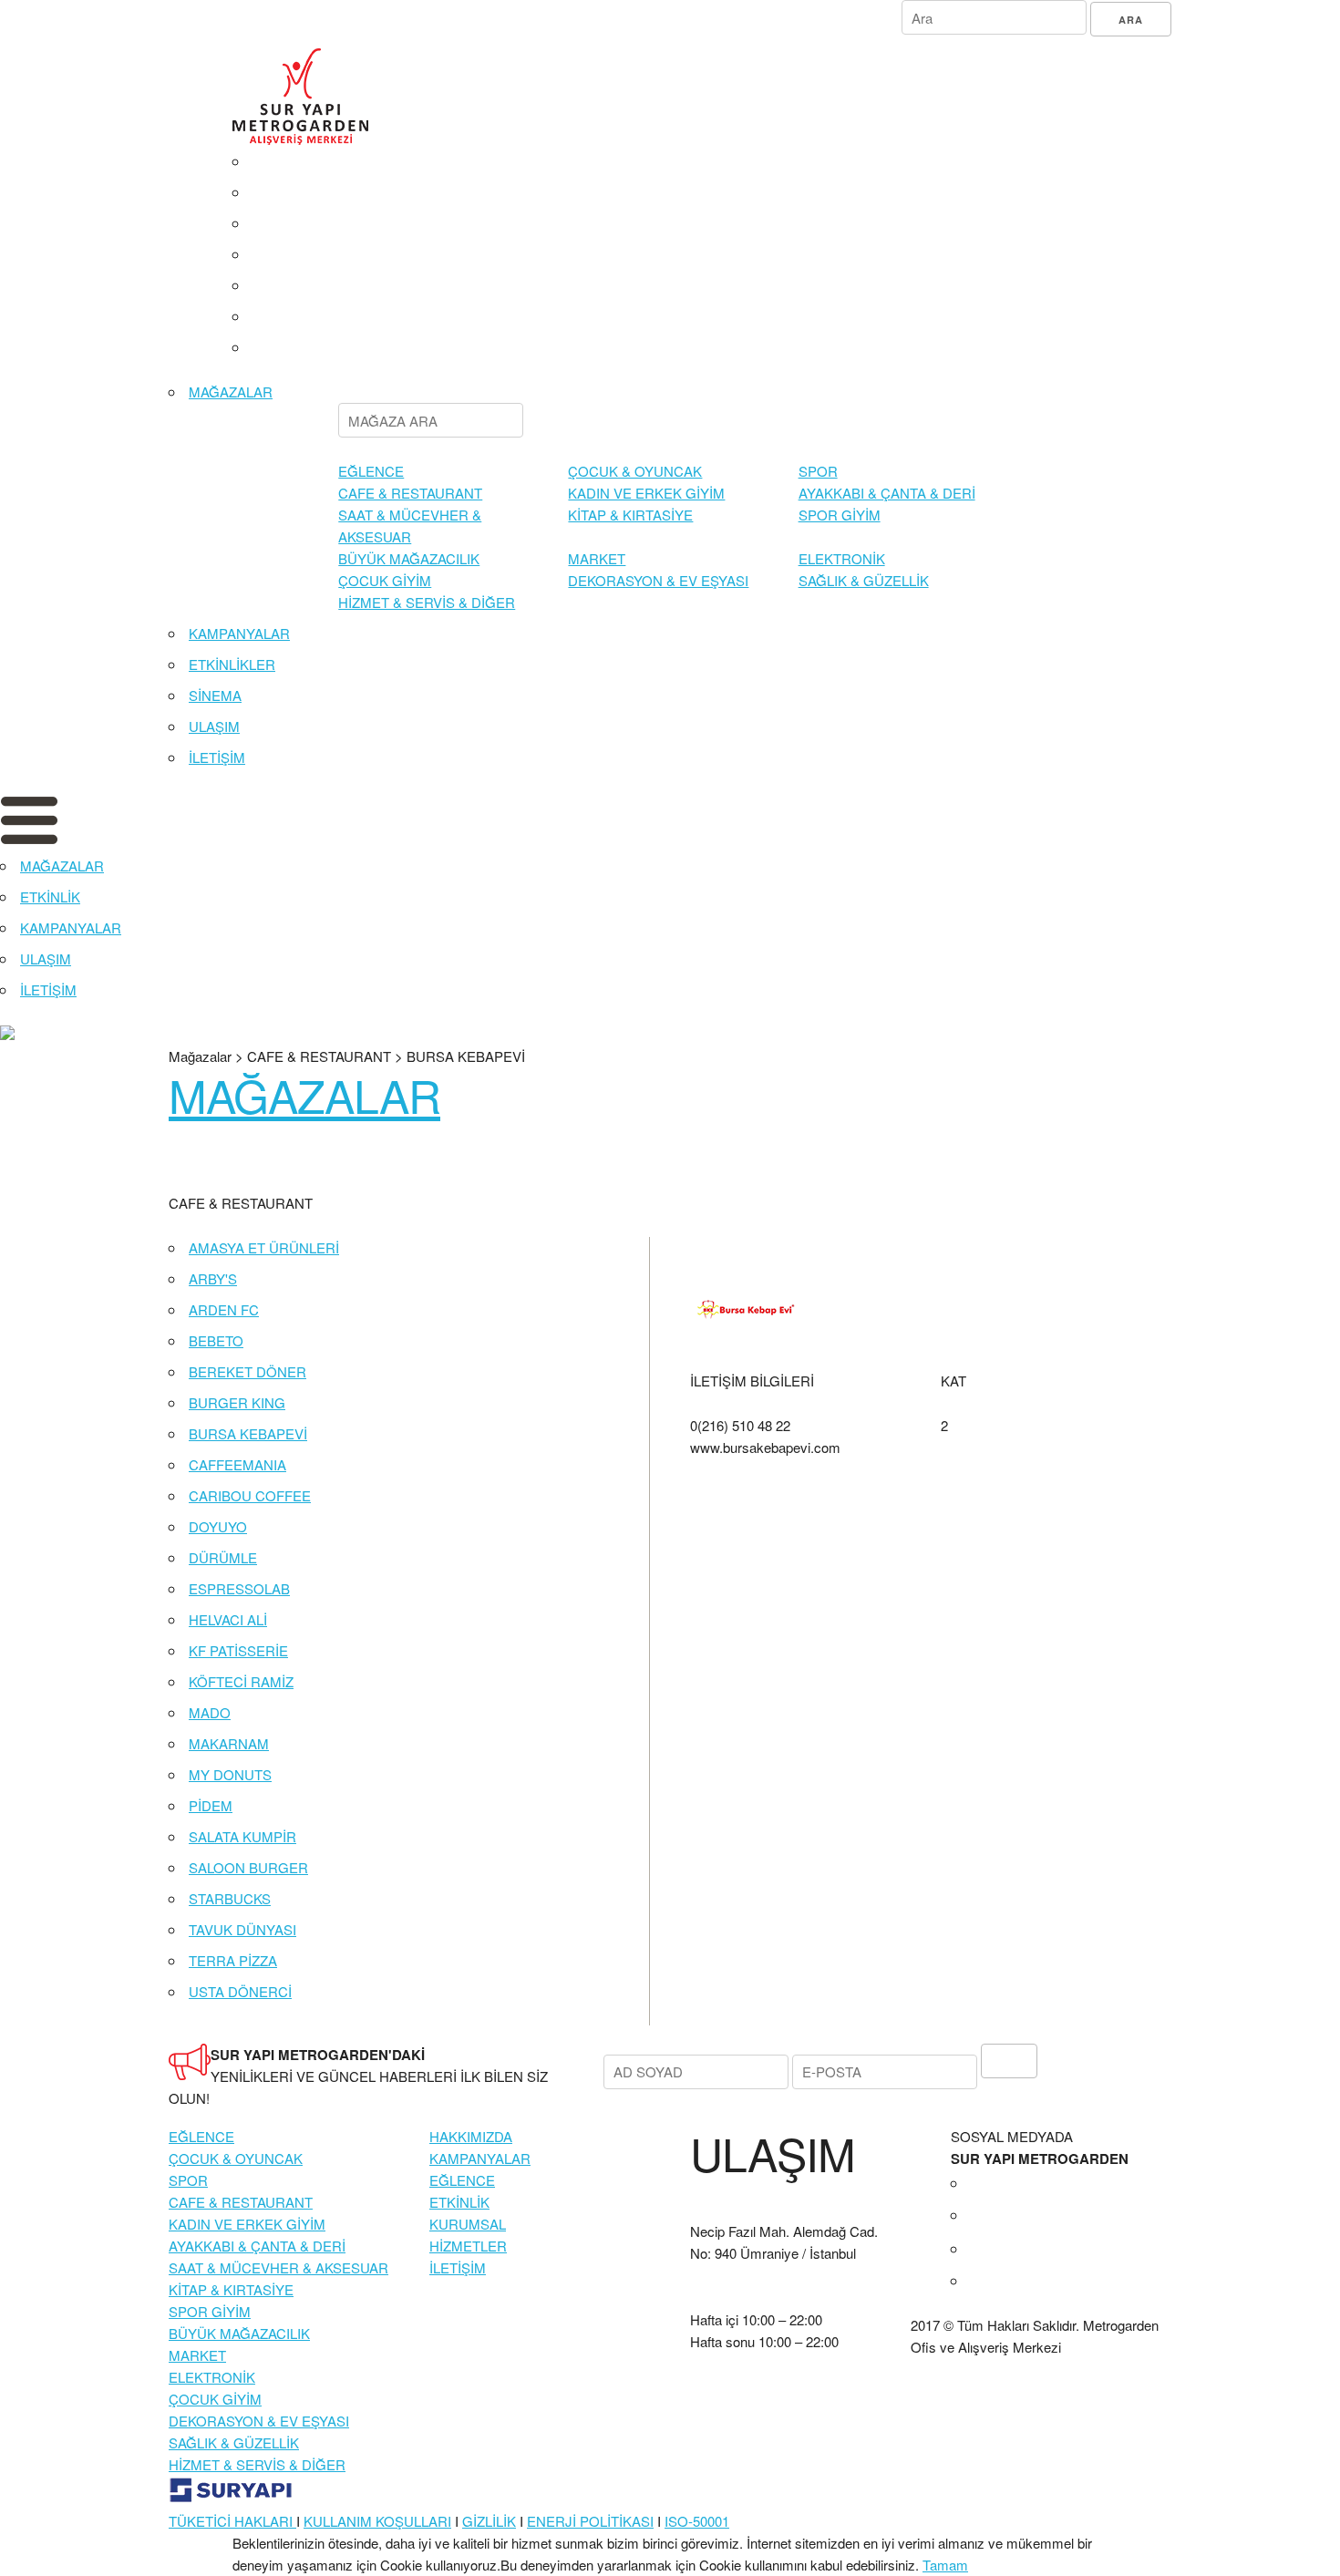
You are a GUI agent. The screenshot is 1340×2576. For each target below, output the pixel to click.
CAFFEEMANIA (237, 1464)
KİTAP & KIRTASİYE (630, 515)
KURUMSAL (468, 2224)
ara (1131, 20)
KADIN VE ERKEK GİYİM (646, 493)
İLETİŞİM (217, 757)
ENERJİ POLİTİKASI (590, 2521)
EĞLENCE (371, 471)
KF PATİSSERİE (238, 1650)
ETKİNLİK (50, 896)
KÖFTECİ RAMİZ (241, 1681)
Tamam (945, 2565)
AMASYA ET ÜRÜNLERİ (264, 1247)
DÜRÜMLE (223, 1557)
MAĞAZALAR (231, 392)
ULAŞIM (214, 726)
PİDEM (211, 1805)
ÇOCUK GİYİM (385, 580)
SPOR (818, 471)
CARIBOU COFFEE (250, 1495)
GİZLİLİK (489, 2521)
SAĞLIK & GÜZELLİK (864, 580)
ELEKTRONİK (842, 558)
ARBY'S (213, 1278)
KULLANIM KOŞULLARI (377, 2521)
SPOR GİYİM (840, 515)
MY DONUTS (230, 1774)
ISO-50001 (697, 2521)
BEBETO (216, 1340)
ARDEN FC (224, 1309)
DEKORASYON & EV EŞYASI (658, 580)
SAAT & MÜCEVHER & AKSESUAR (278, 2267)
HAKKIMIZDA (471, 2136)
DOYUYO (218, 1526)
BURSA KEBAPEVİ (248, 1433)
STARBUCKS (230, 1898)
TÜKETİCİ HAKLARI (232, 2521)
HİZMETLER (468, 2246)
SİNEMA (215, 695)
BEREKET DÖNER (247, 1371)
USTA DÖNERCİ (240, 1991)
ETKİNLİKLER (232, 664)
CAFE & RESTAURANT (410, 493)
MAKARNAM (229, 1743)
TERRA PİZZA (233, 1960)
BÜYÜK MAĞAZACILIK (409, 558)
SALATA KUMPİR (242, 1836)
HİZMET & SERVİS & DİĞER (427, 602)
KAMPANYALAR (239, 633)
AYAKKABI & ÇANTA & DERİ (887, 493)
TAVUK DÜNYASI (242, 1929)
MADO (210, 1712)
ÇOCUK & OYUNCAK (635, 471)
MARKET (597, 558)
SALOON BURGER (248, 1867)
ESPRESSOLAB (239, 1588)
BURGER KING (237, 1402)
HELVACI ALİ (228, 1619)
